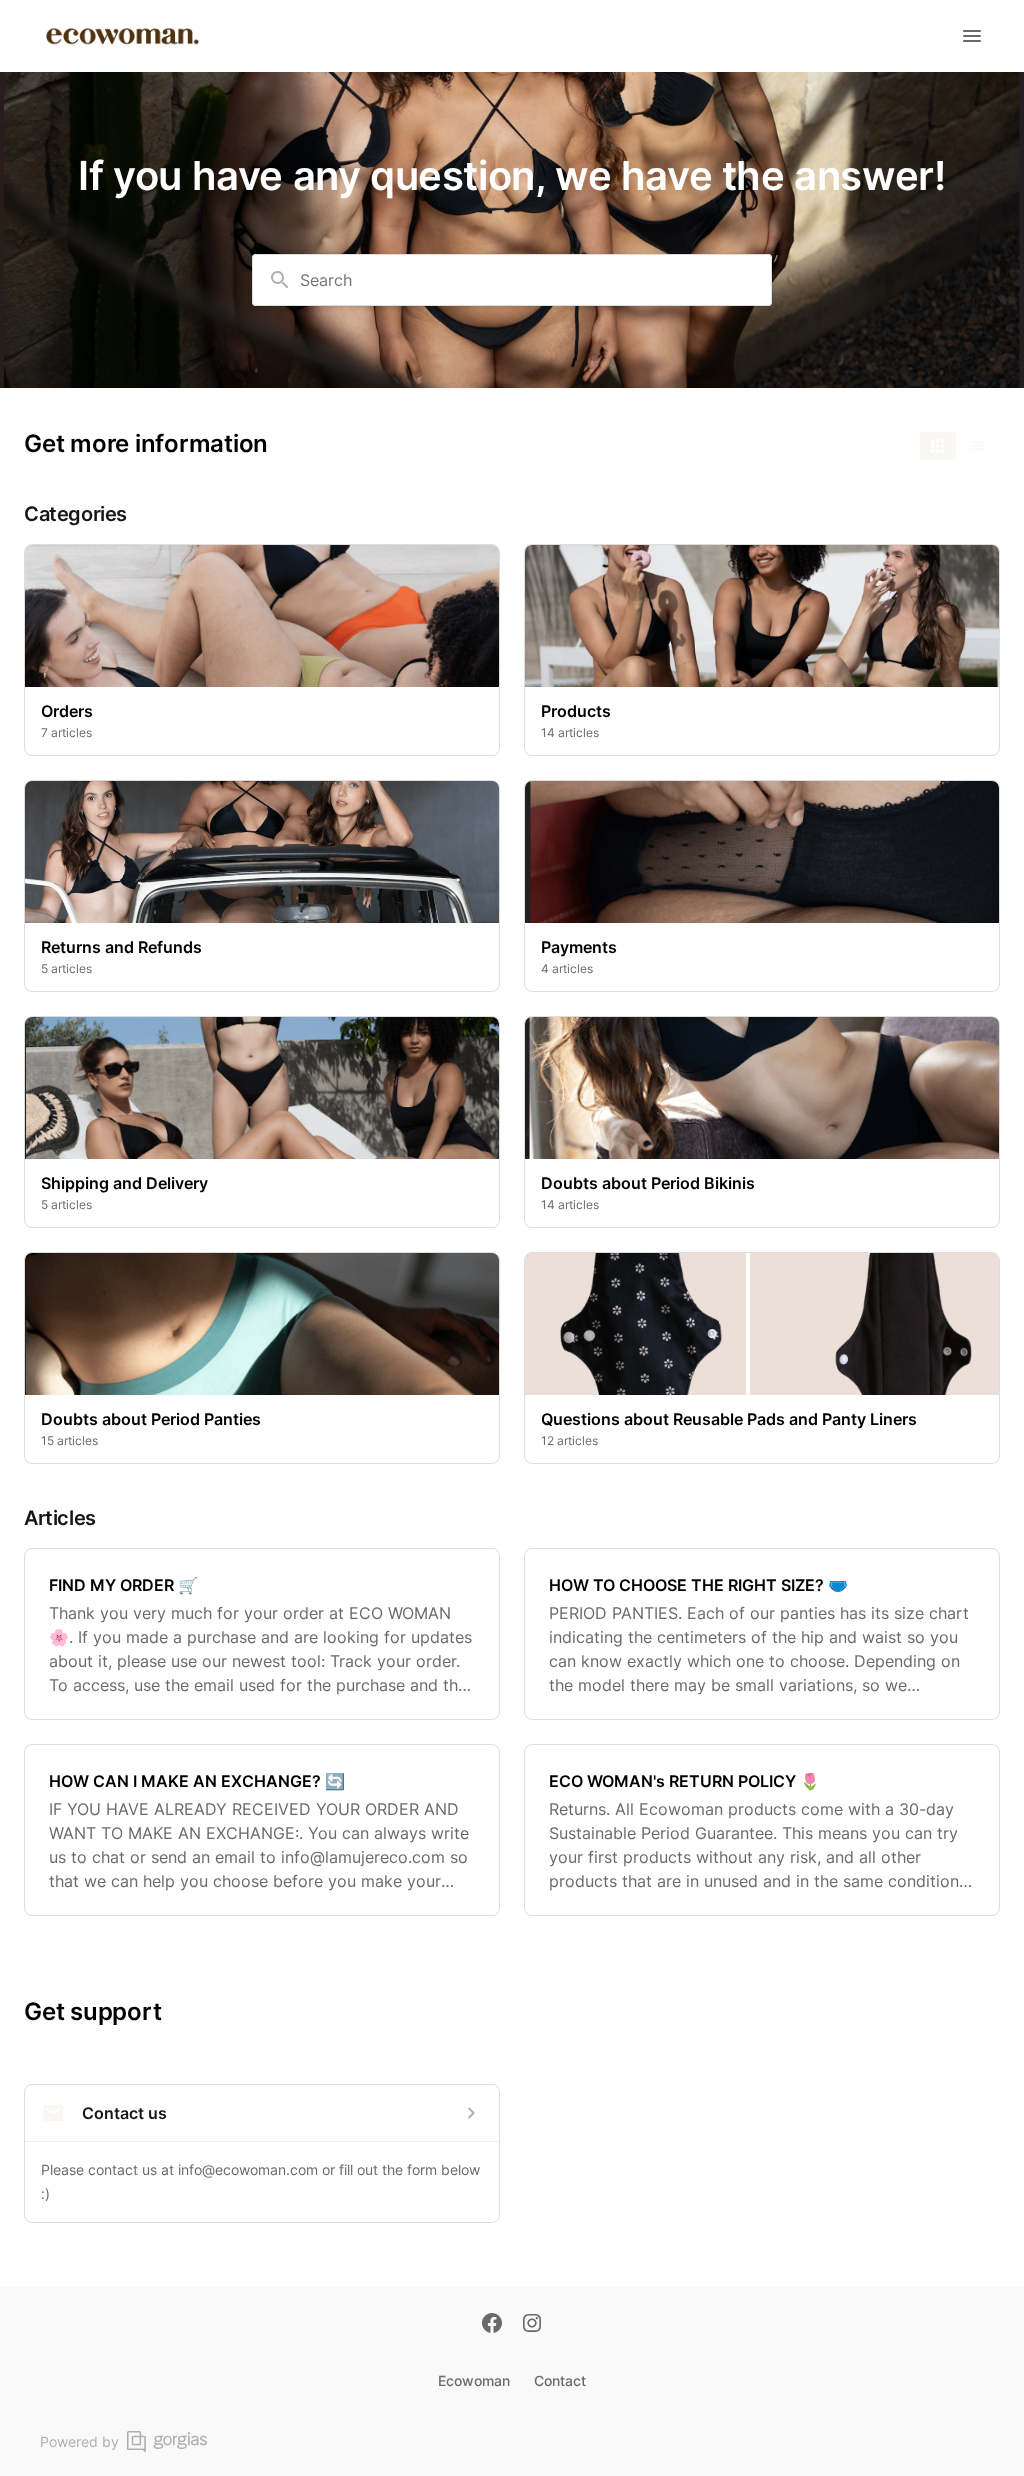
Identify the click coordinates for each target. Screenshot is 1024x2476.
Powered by (79, 2441)
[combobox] (512, 280)
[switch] (958, 446)
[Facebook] (492, 2325)
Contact (560, 2380)
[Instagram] (532, 2325)
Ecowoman (474, 2380)
